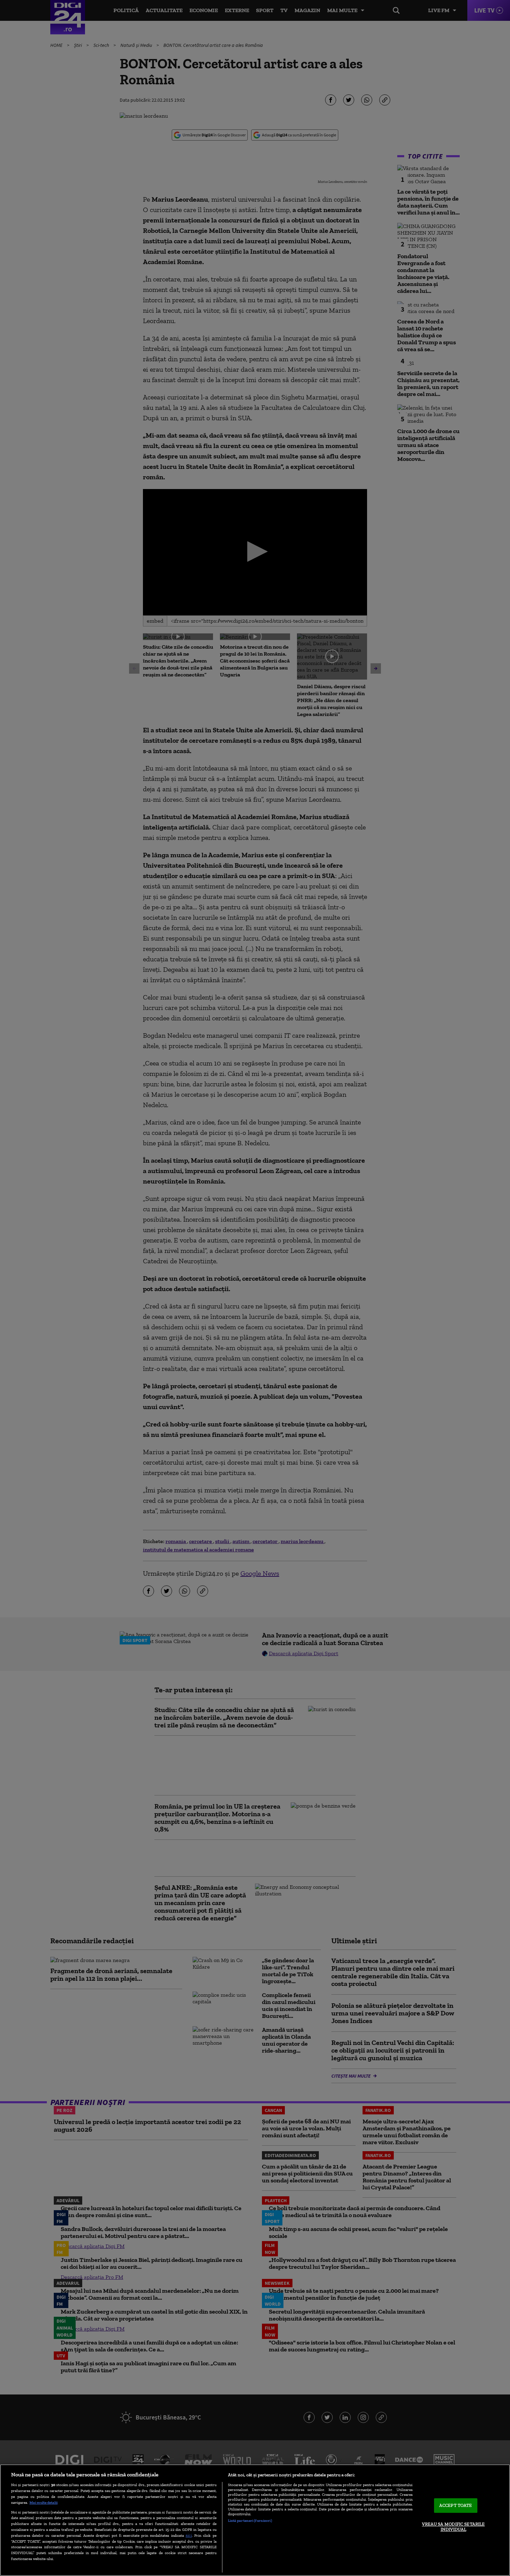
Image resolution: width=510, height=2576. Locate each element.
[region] (255, 2520)
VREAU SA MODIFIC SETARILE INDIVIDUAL (453, 2527)
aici (189, 2535)
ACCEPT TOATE (456, 2505)
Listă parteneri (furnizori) (250, 2520)
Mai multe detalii (44, 2502)
